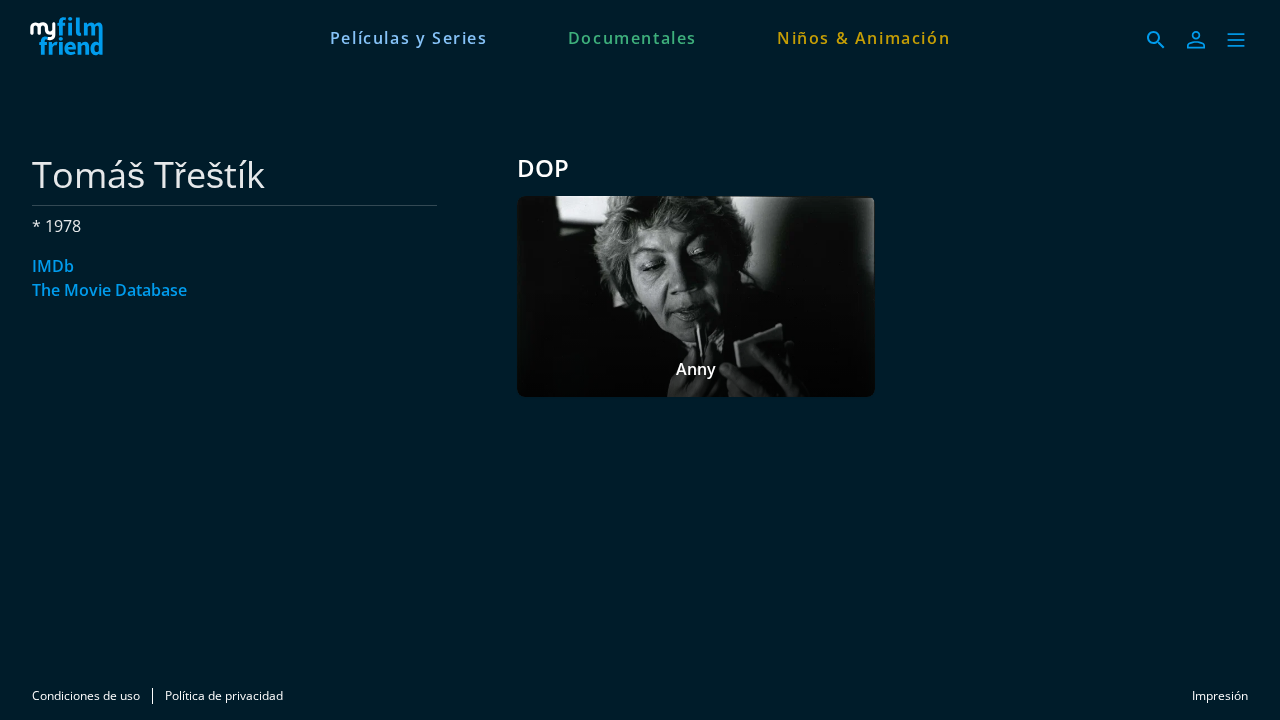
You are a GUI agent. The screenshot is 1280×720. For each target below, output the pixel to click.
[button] (1236, 40)
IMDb (53, 266)
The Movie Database (109, 290)
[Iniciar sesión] (1196, 40)
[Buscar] (1156, 40)
